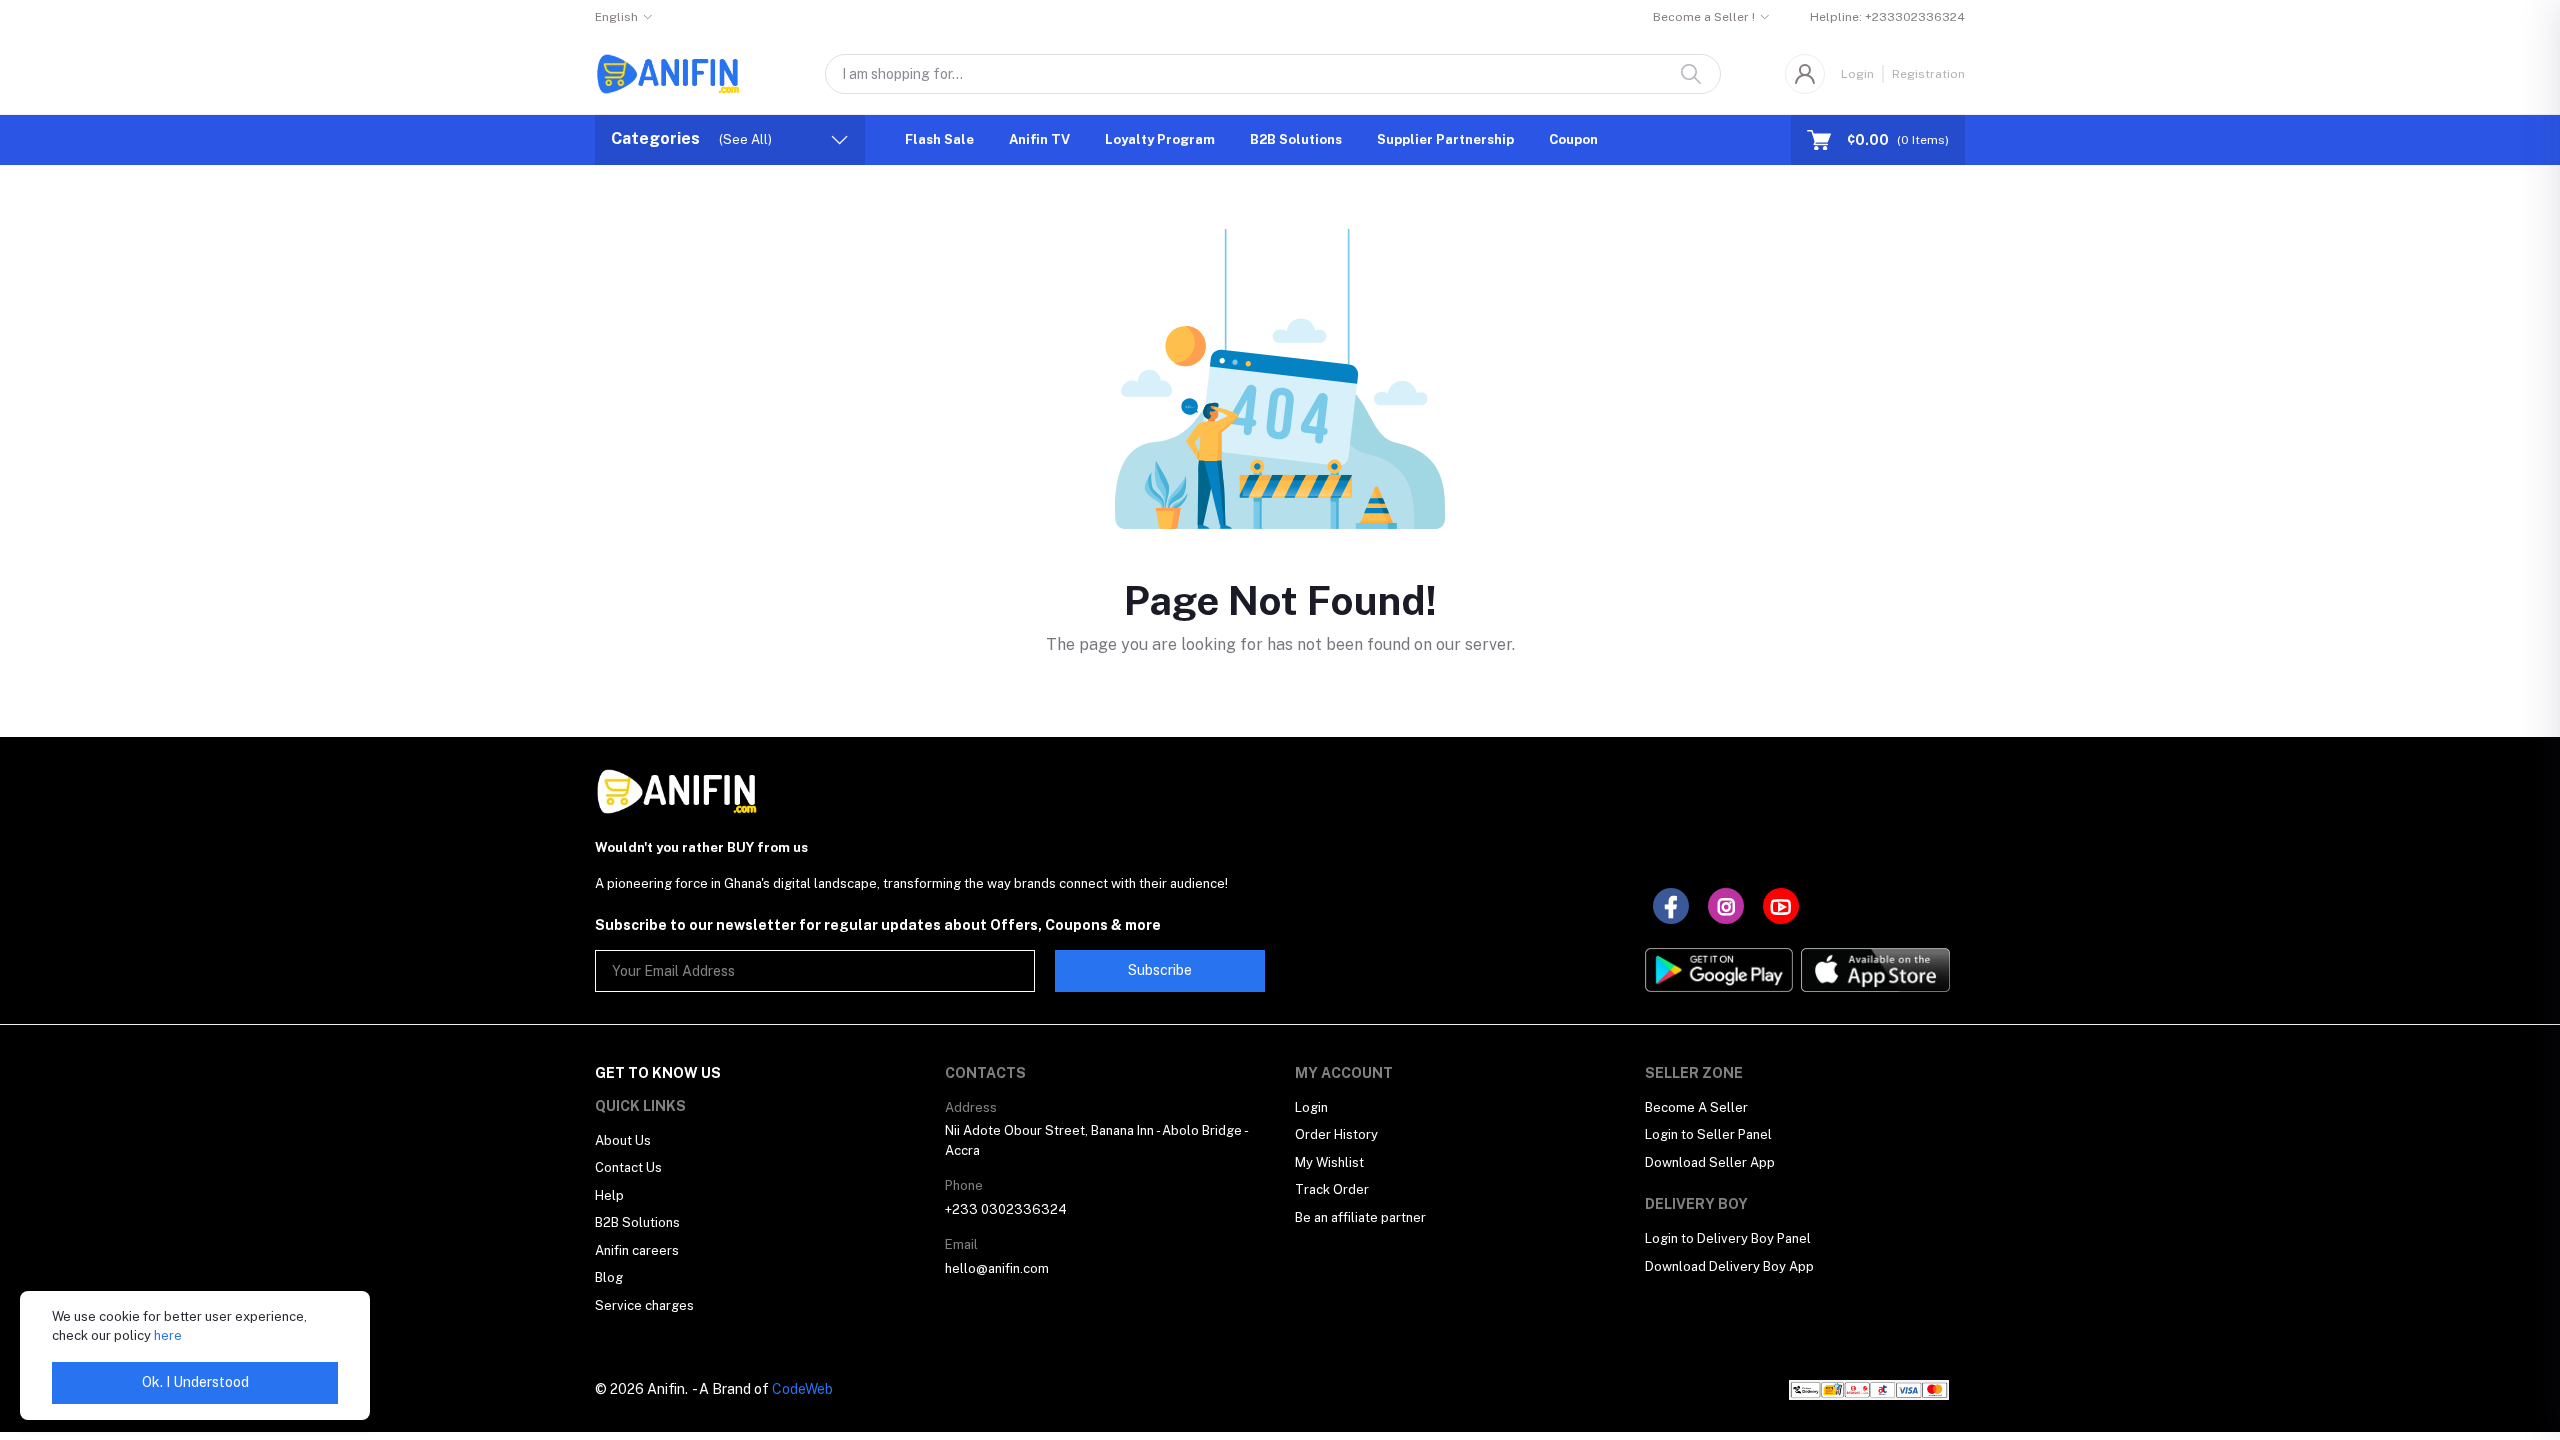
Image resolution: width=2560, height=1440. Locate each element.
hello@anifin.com (997, 1268)
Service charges (644, 1305)
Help (609, 1195)
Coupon (1573, 139)
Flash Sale (939, 139)
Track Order (1332, 1189)
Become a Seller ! (1704, 17)
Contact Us (628, 1167)
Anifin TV (1039, 139)
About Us (623, 1140)
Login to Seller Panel (1708, 1134)
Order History (1336, 1134)
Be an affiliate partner (1360, 1217)
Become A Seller (1696, 1107)
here (168, 1335)
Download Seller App (1710, 1162)
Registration (1928, 74)
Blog (609, 1277)
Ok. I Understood (195, 1382)
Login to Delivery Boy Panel (1728, 1238)
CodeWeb (802, 1389)
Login (1857, 74)
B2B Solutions (1296, 139)
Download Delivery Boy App (1729, 1266)
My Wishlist (1329, 1162)
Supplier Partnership (1445, 139)
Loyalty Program (1160, 139)
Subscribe (1160, 970)
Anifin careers (637, 1250)
